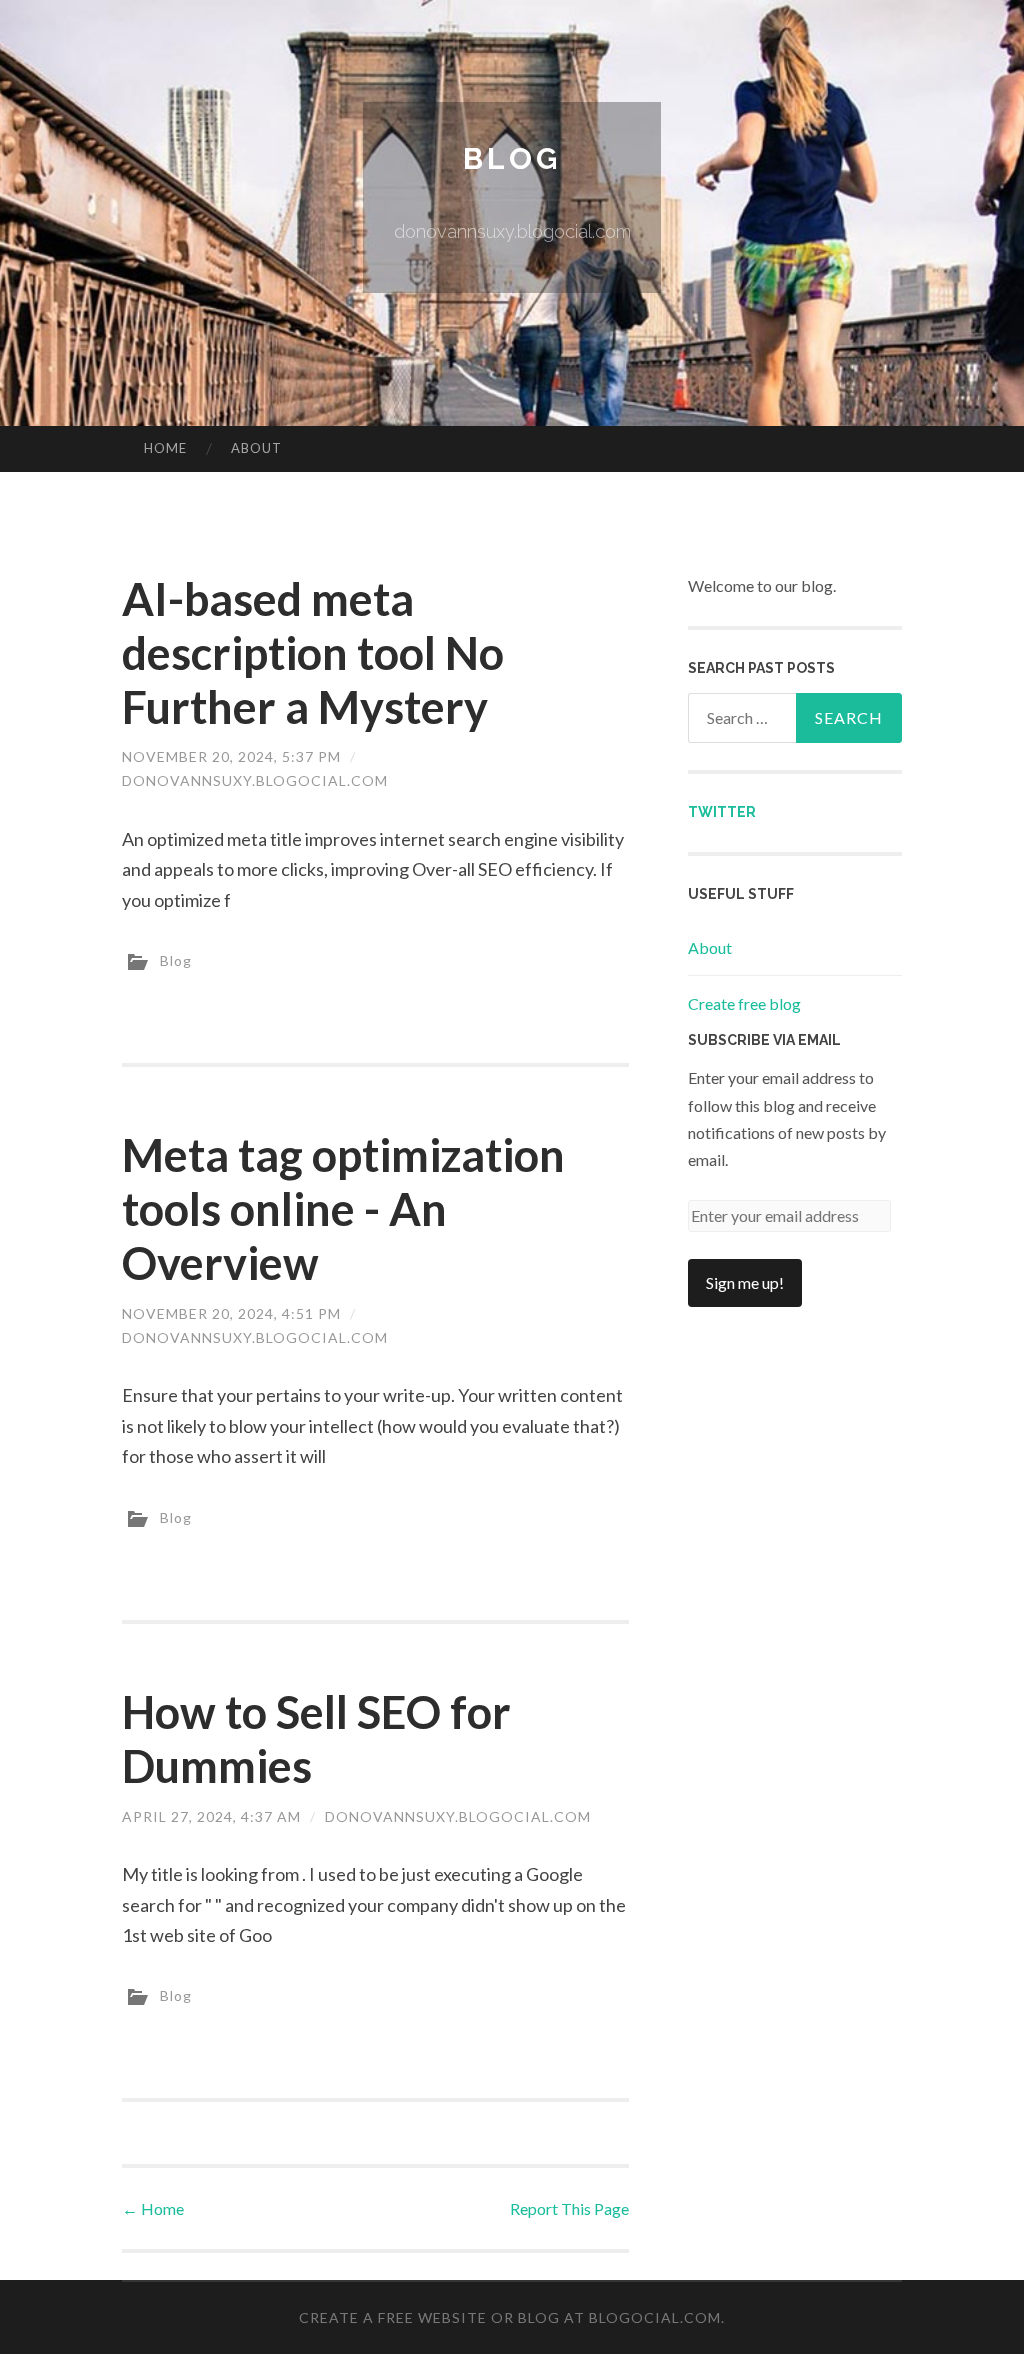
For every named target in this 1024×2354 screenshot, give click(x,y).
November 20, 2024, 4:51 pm (231, 1313)
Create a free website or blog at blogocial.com (510, 2317)
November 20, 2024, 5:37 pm (231, 756)
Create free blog (744, 1003)
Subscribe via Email (764, 1040)
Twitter (722, 812)
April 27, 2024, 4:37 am (211, 1816)
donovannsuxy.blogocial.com (255, 780)
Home (165, 448)
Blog (512, 158)
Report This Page (569, 2208)
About (256, 448)
